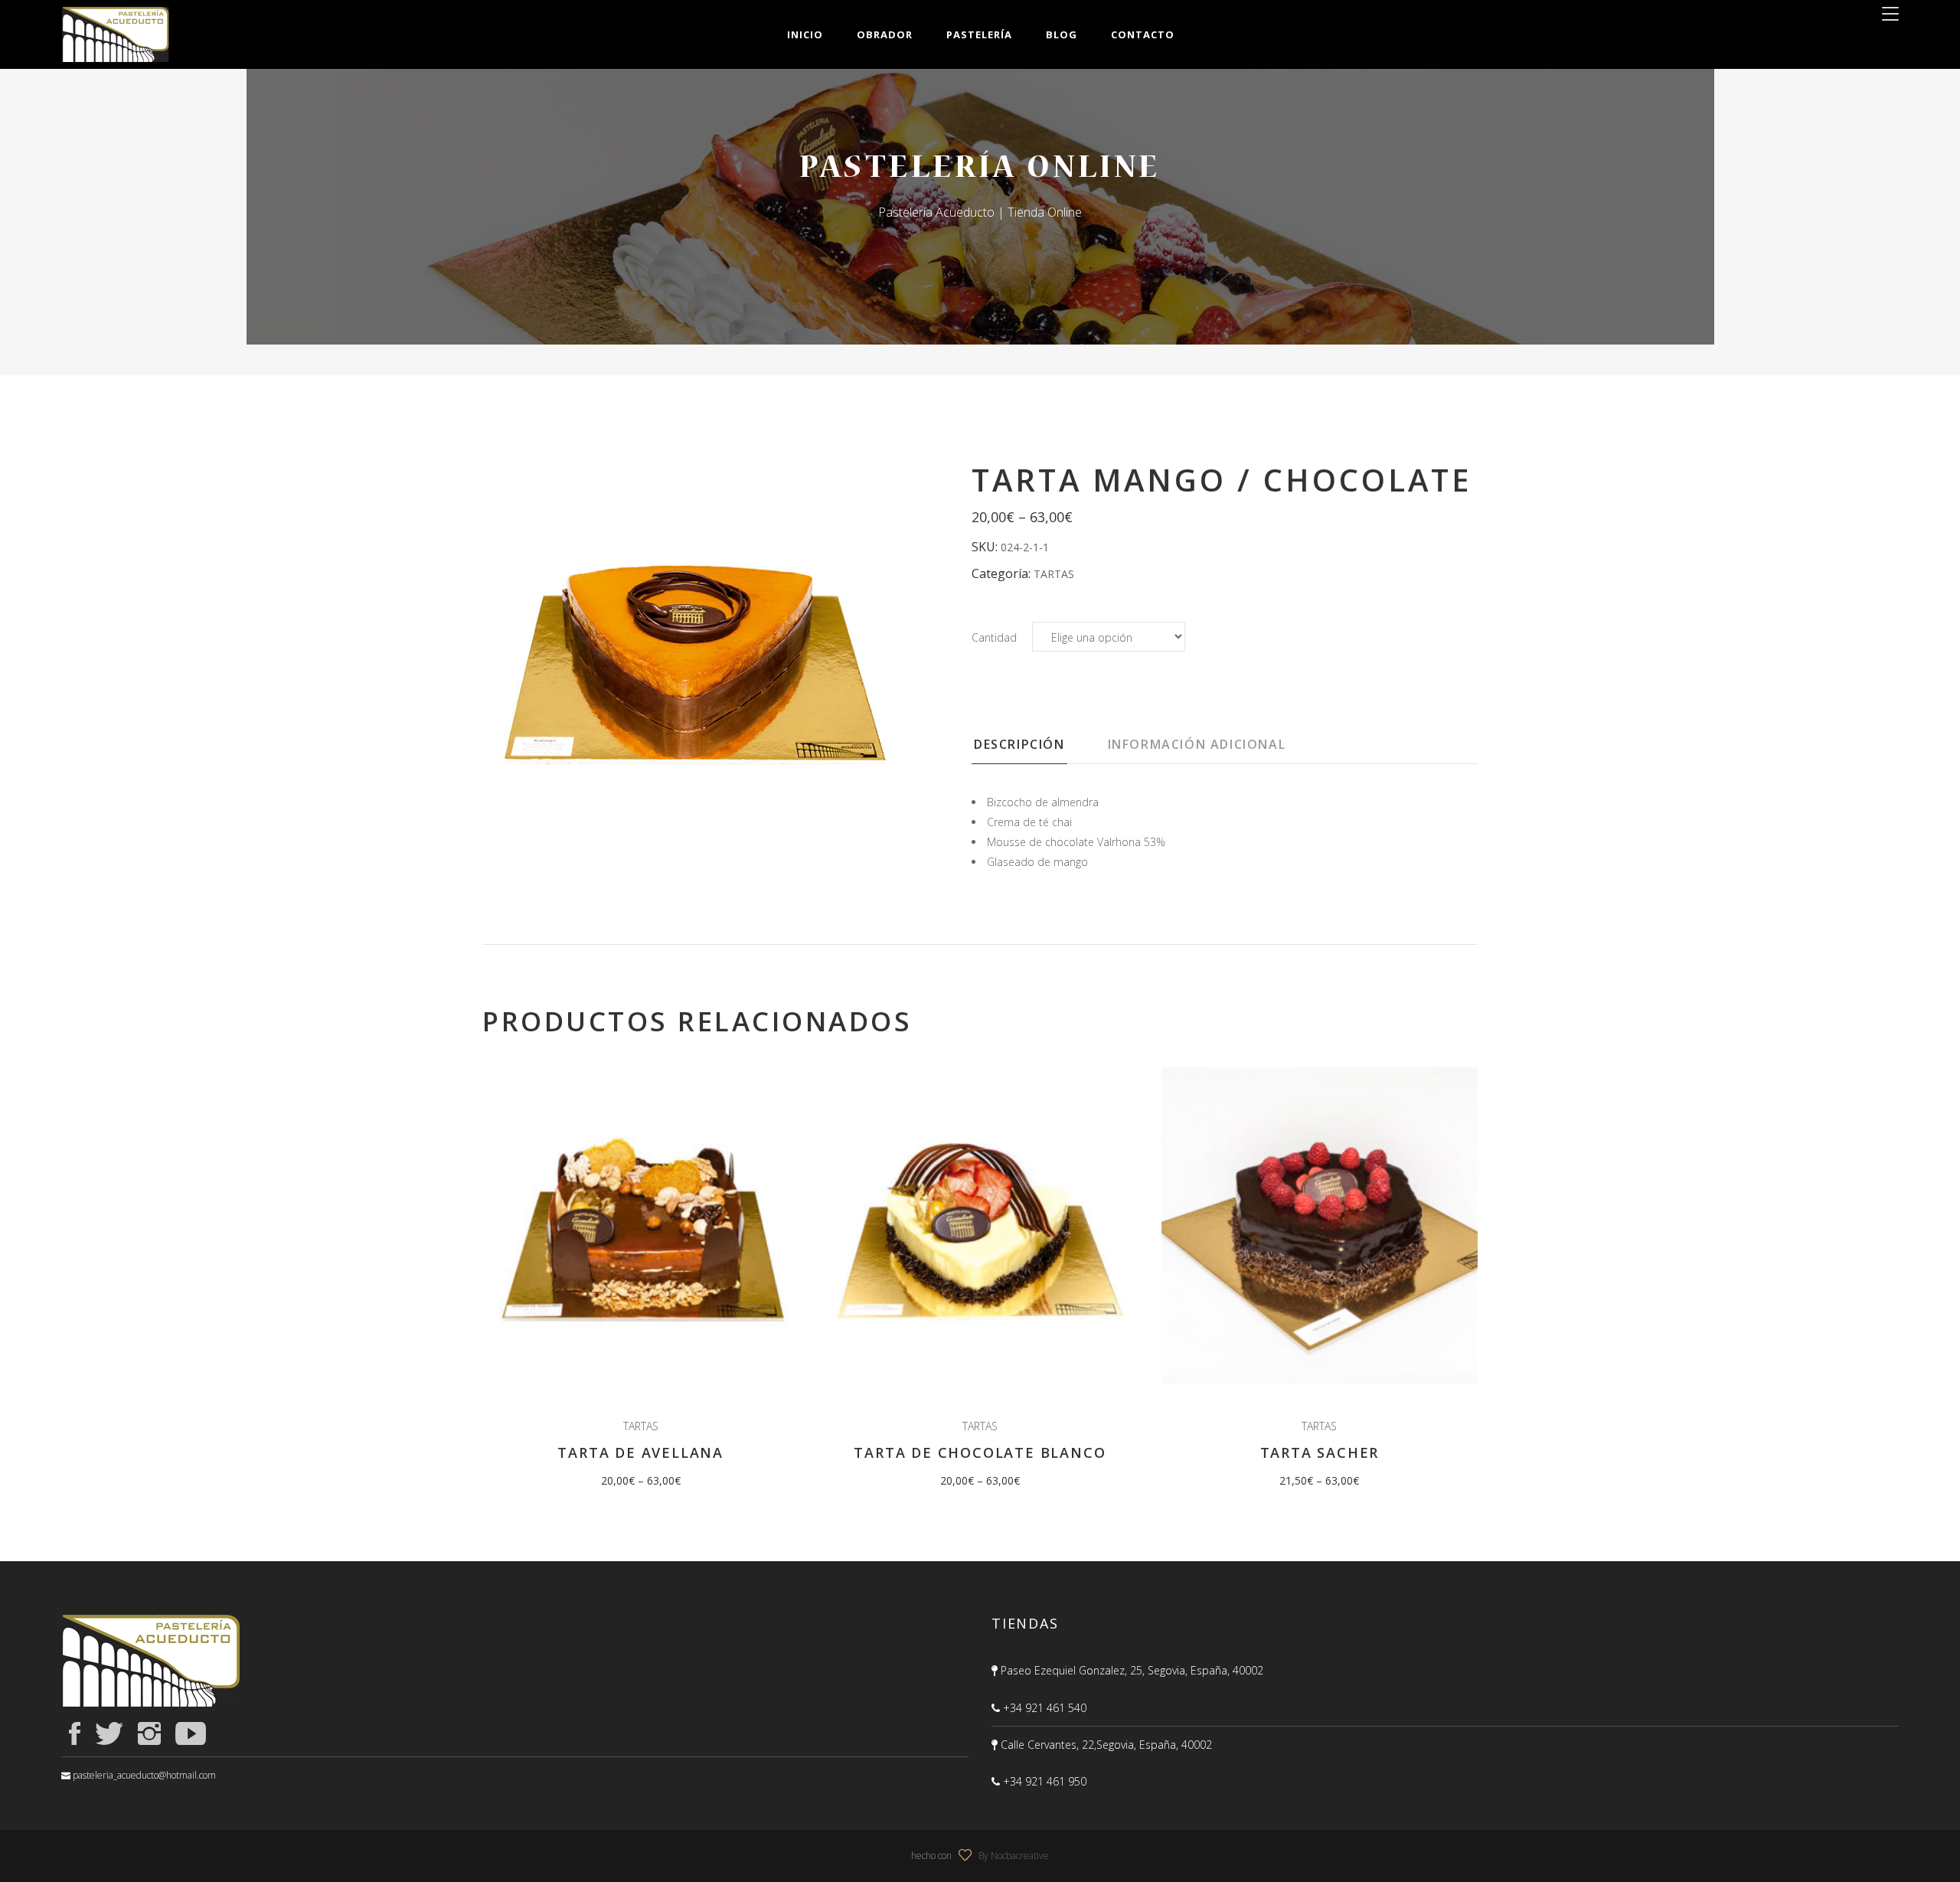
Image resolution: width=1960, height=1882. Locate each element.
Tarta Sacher (1320, 1452)
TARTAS (1054, 574)
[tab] (1039, 749)
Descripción (1019, 744)
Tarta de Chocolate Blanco (980, 1452)
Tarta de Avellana (640, 1452)
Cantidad (994, 637)
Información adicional (1197, 744)
